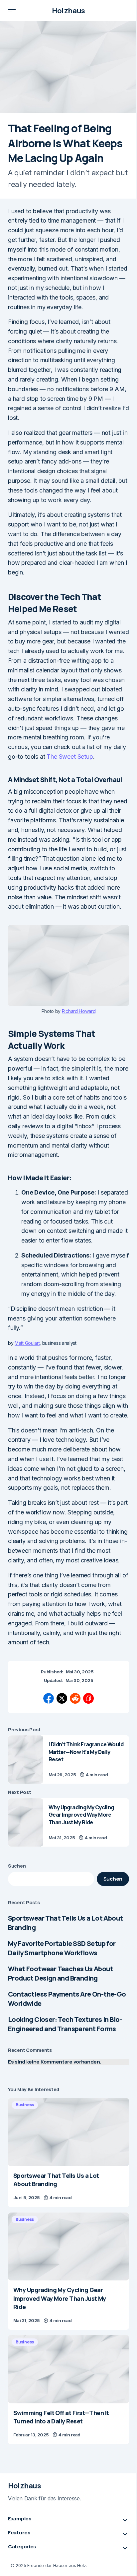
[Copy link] (88, 1698)
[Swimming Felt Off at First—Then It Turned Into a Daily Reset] (68, 2369)
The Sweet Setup (70, 757)
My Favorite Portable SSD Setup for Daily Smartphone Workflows (62, 1948)
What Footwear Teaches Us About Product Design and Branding (61, 1973)
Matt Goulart (27, 1343)
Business (25, 2105)
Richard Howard (79, 1011)
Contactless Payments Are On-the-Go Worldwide (67, 1999)
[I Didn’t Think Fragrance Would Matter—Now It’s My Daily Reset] (26, 1759)
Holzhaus (68, 11)
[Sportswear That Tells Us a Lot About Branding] (68, 2132)
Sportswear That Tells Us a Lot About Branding (65, 1923)
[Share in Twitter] (62, 1698)
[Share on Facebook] (49, 1698)
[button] (12, 11)
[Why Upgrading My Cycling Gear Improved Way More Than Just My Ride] (26, 1822)
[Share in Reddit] (75, 1698)
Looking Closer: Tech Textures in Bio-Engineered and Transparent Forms (65, 2024)
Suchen (17, 1866)
